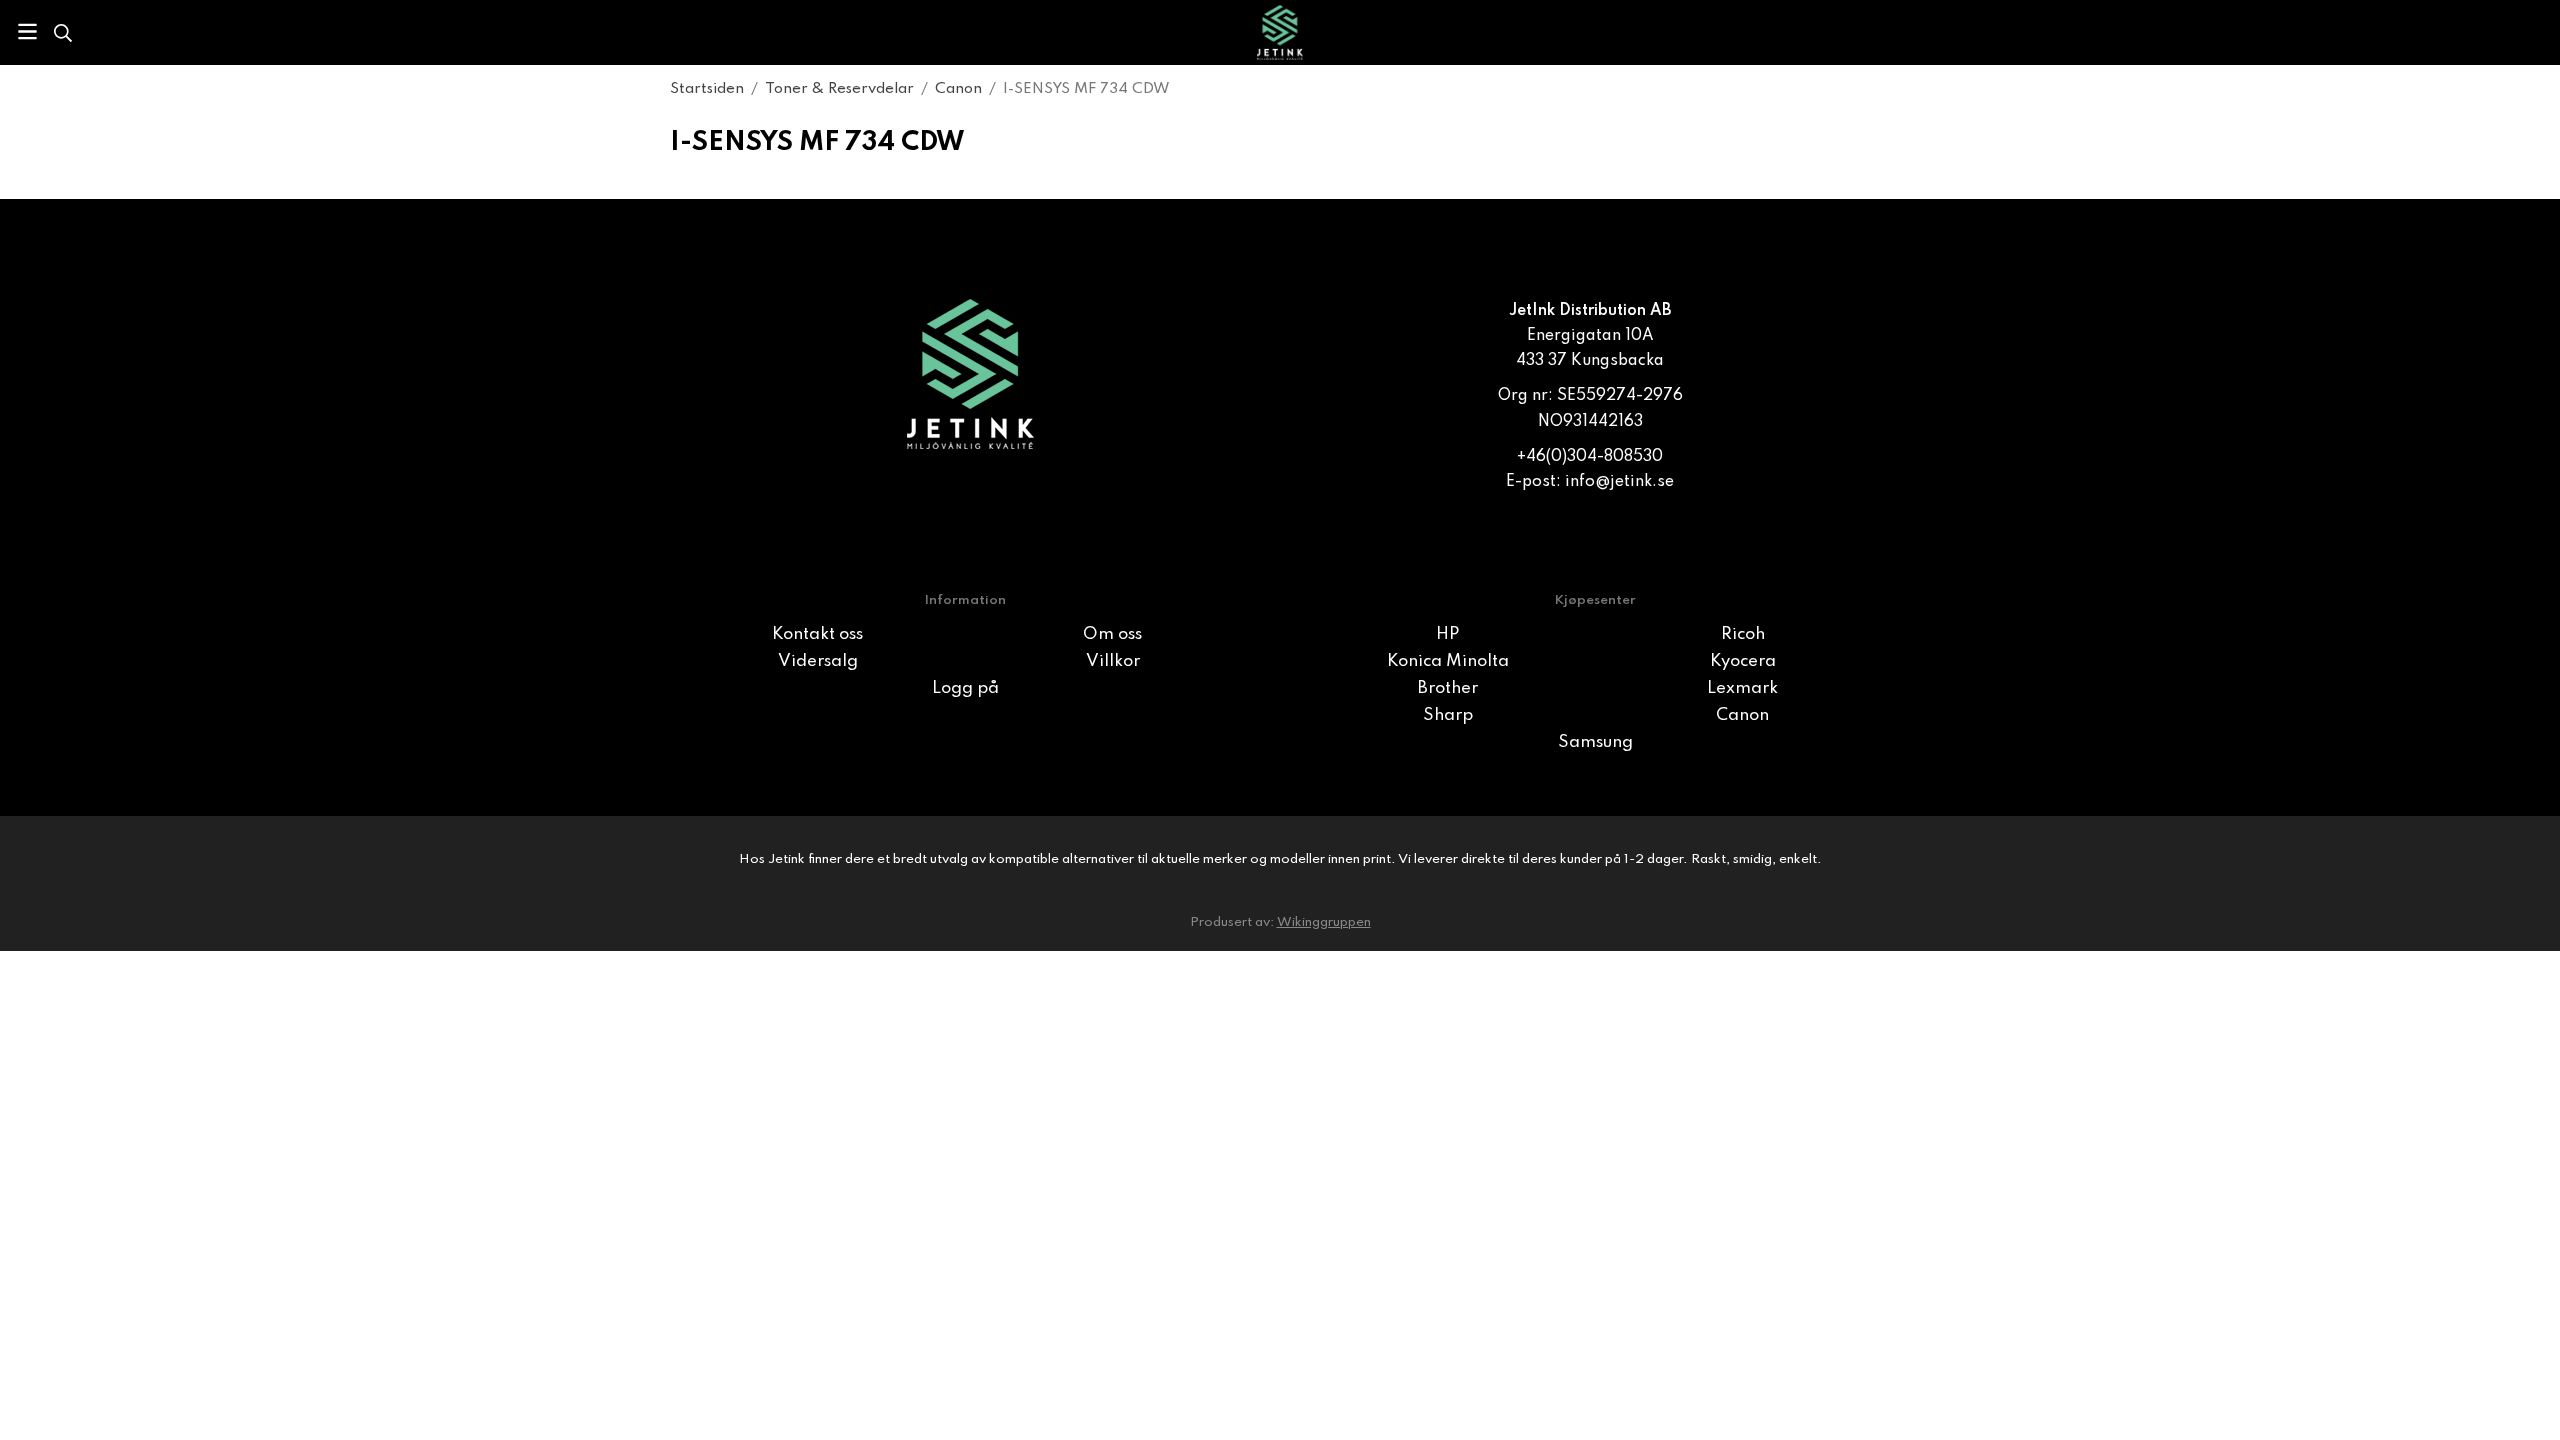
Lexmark (1742, 688)
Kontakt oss (817, 634)
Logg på (965, 688)
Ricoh (1743, 634)
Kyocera (1743, 661)
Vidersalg (818, 661)
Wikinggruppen (1324, 922)
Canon (1742, 715)
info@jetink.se (1619, 482)
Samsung (1595, 742)
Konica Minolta (1448, 661)
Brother (1448, 688)
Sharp (1448, 715)
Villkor (1113, 661)
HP (1447, 634)
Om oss (1112, 634)
